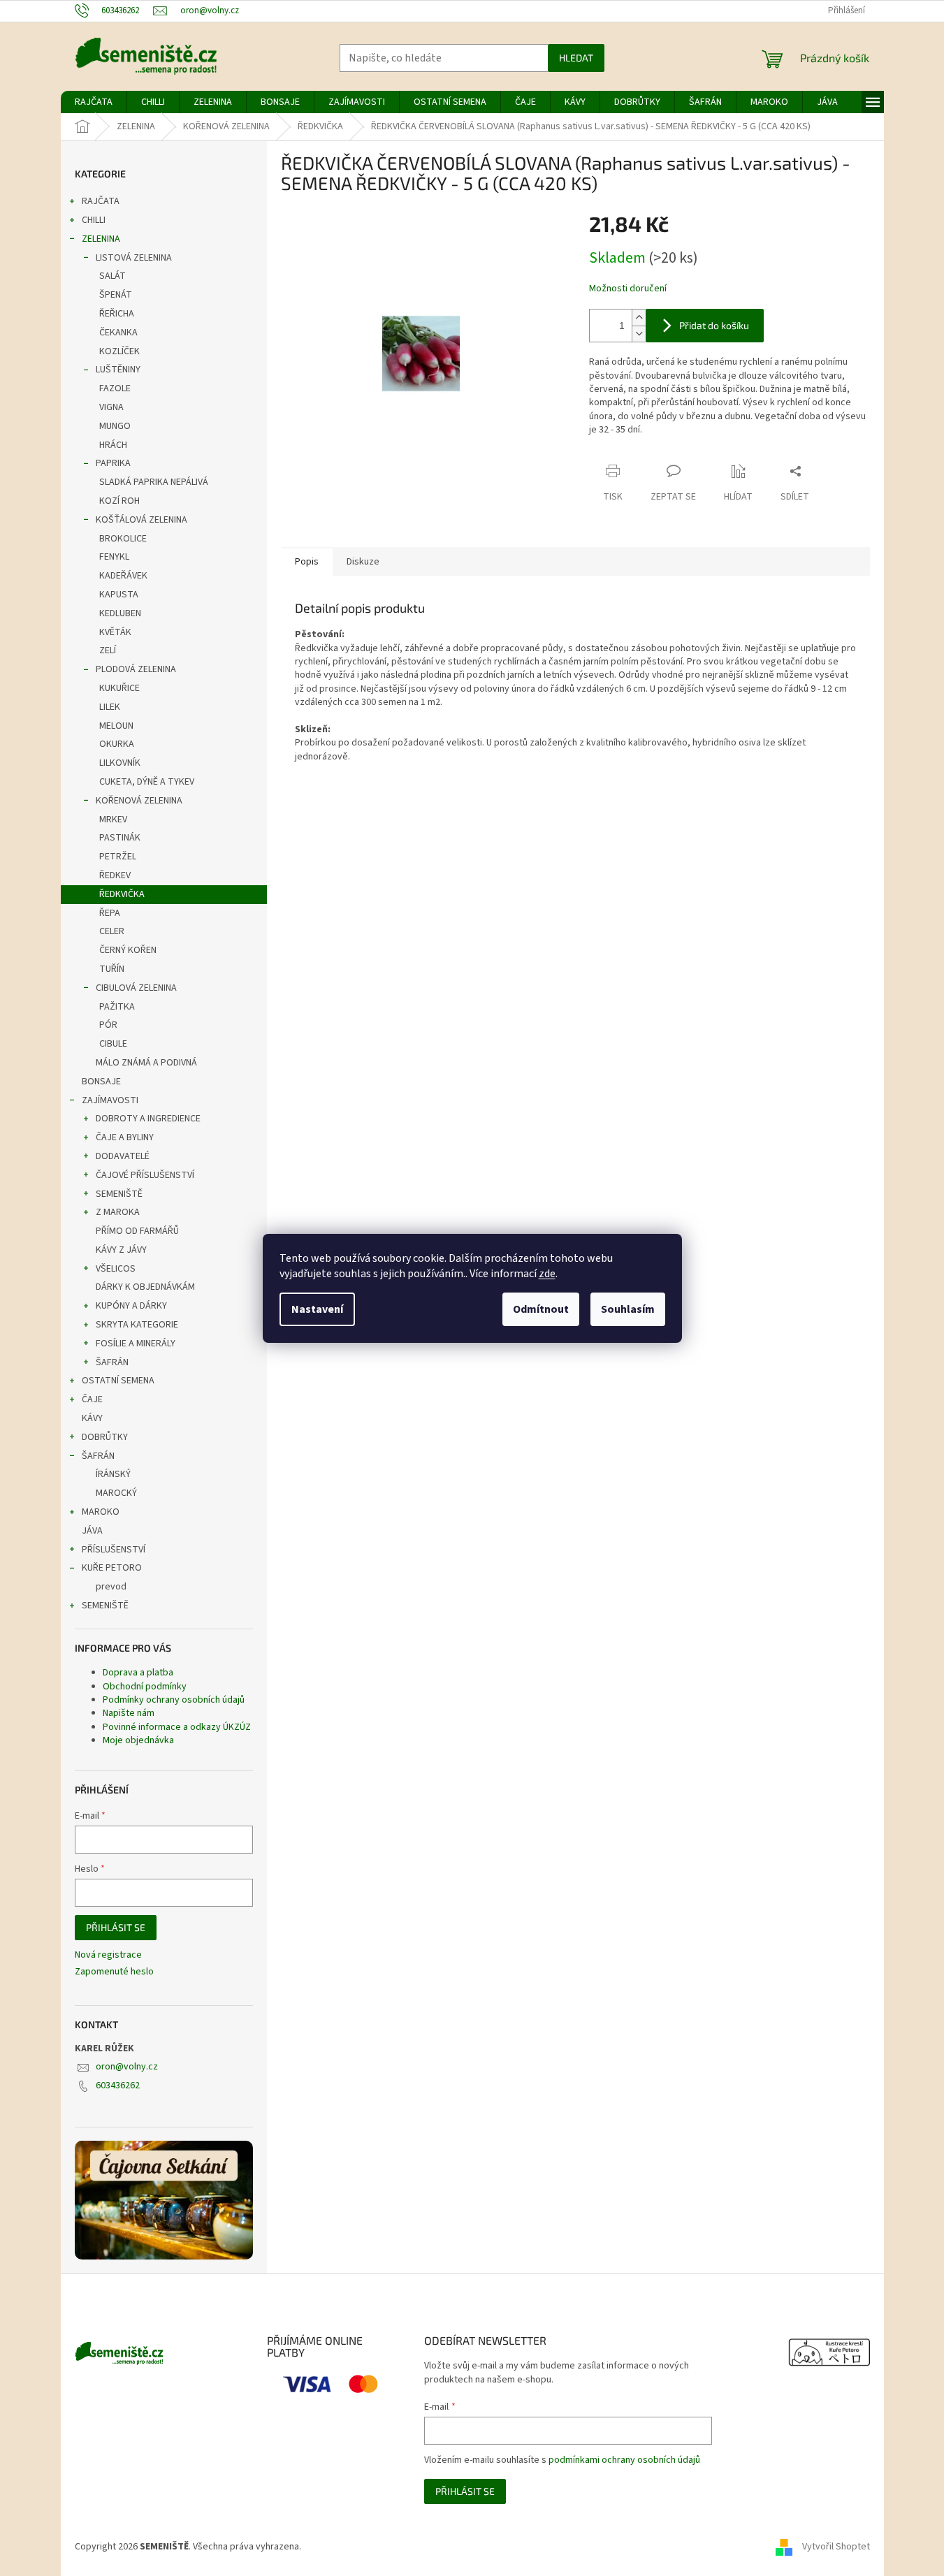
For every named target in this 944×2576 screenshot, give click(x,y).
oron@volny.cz (127, 2067)
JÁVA (92, 1531)
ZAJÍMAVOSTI (110, 1100)
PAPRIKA (113, 463)
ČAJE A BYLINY (125, 1137)
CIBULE (113, 1044)
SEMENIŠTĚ (119, 1194)
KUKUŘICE (119, 688)
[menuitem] (94, 102)
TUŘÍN (112, 969)
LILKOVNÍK (120, 763)
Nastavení (317, 1309)
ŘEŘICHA (117, 314)
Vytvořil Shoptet (836, 2547)
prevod (111, 1587)
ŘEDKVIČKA (122, 894)
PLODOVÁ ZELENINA (136, 669)
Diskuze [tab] (363, 562)
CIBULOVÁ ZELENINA (136, 988)
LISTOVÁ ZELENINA (134, 258)
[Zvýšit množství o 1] (639, 318)
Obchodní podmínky (145, 1687)
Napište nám (129, 1713)
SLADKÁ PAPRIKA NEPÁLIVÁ (154, 482)
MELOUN (116, 726)
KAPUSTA (119, 595)
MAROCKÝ (116, 1493)
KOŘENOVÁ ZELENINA (139, 801)
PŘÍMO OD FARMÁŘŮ (137, 1231)
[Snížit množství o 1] (639, 334)
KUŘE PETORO (112, 1568)
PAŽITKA (117, 1007)
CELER (112, 931)
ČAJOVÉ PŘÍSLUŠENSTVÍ (145, 1175)
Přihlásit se (116, 1927)
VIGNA (111, 407)
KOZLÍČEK (119, 351)
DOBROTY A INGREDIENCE (148, 1119)
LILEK (110, 707)
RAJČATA (101, 201)
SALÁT (112, 276)
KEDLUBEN (120, 613)
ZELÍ (108, 650)
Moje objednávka (138, 1740)
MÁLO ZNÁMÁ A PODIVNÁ (146, 1063)
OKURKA (117, 744)
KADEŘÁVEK (123, 576)
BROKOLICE (123, 539)
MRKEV (113, 820)
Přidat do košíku (714, 325)
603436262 (118, 2086)
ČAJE (92, 1399)
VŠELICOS (116, 1269)
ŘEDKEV (115, 875)
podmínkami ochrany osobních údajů (624, 2460)
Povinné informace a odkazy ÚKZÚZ (177, 1727)
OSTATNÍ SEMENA (118, 1381)
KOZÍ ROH (119, 501)
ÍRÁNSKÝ (113, 1474)
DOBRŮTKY (105, 1437)
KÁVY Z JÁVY (121, 1250)
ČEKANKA (118, 333)
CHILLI (94, 220)
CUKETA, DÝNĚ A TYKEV (147, 782)
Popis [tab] (307, 562)
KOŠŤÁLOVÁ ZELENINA (141, 520)
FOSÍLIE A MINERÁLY (136, 1344)
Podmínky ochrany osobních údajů (174, 1700)
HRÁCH (113, 445)
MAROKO (101, 1512)
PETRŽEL (118, 857)
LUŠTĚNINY (118, 370)
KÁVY (92, 1418)
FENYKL (114, 557)
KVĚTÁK (115, 632)
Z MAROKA (118, 1212)
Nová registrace (108, 1955)
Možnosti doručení (628, 289)
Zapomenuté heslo (114, 1972)
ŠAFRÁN (112, 1362)
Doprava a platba (138, 1673)
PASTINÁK (120, 838)
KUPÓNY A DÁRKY (131, 1306)
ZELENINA (101, 239)
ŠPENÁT (116, 295)
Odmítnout (541, 1309)
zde (547, 1274)
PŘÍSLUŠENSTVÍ (114, 1550)
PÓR (108, 1025)
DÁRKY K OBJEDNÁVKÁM (145, 1287)
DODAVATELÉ (123, 1156)
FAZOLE (115, 388)
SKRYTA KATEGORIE (137, 1325)
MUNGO (115, 426)
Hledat (576, 58)
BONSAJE (101, 1082)
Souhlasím (628, 1309)
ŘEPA (110, 913)
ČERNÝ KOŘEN (128, 950)
